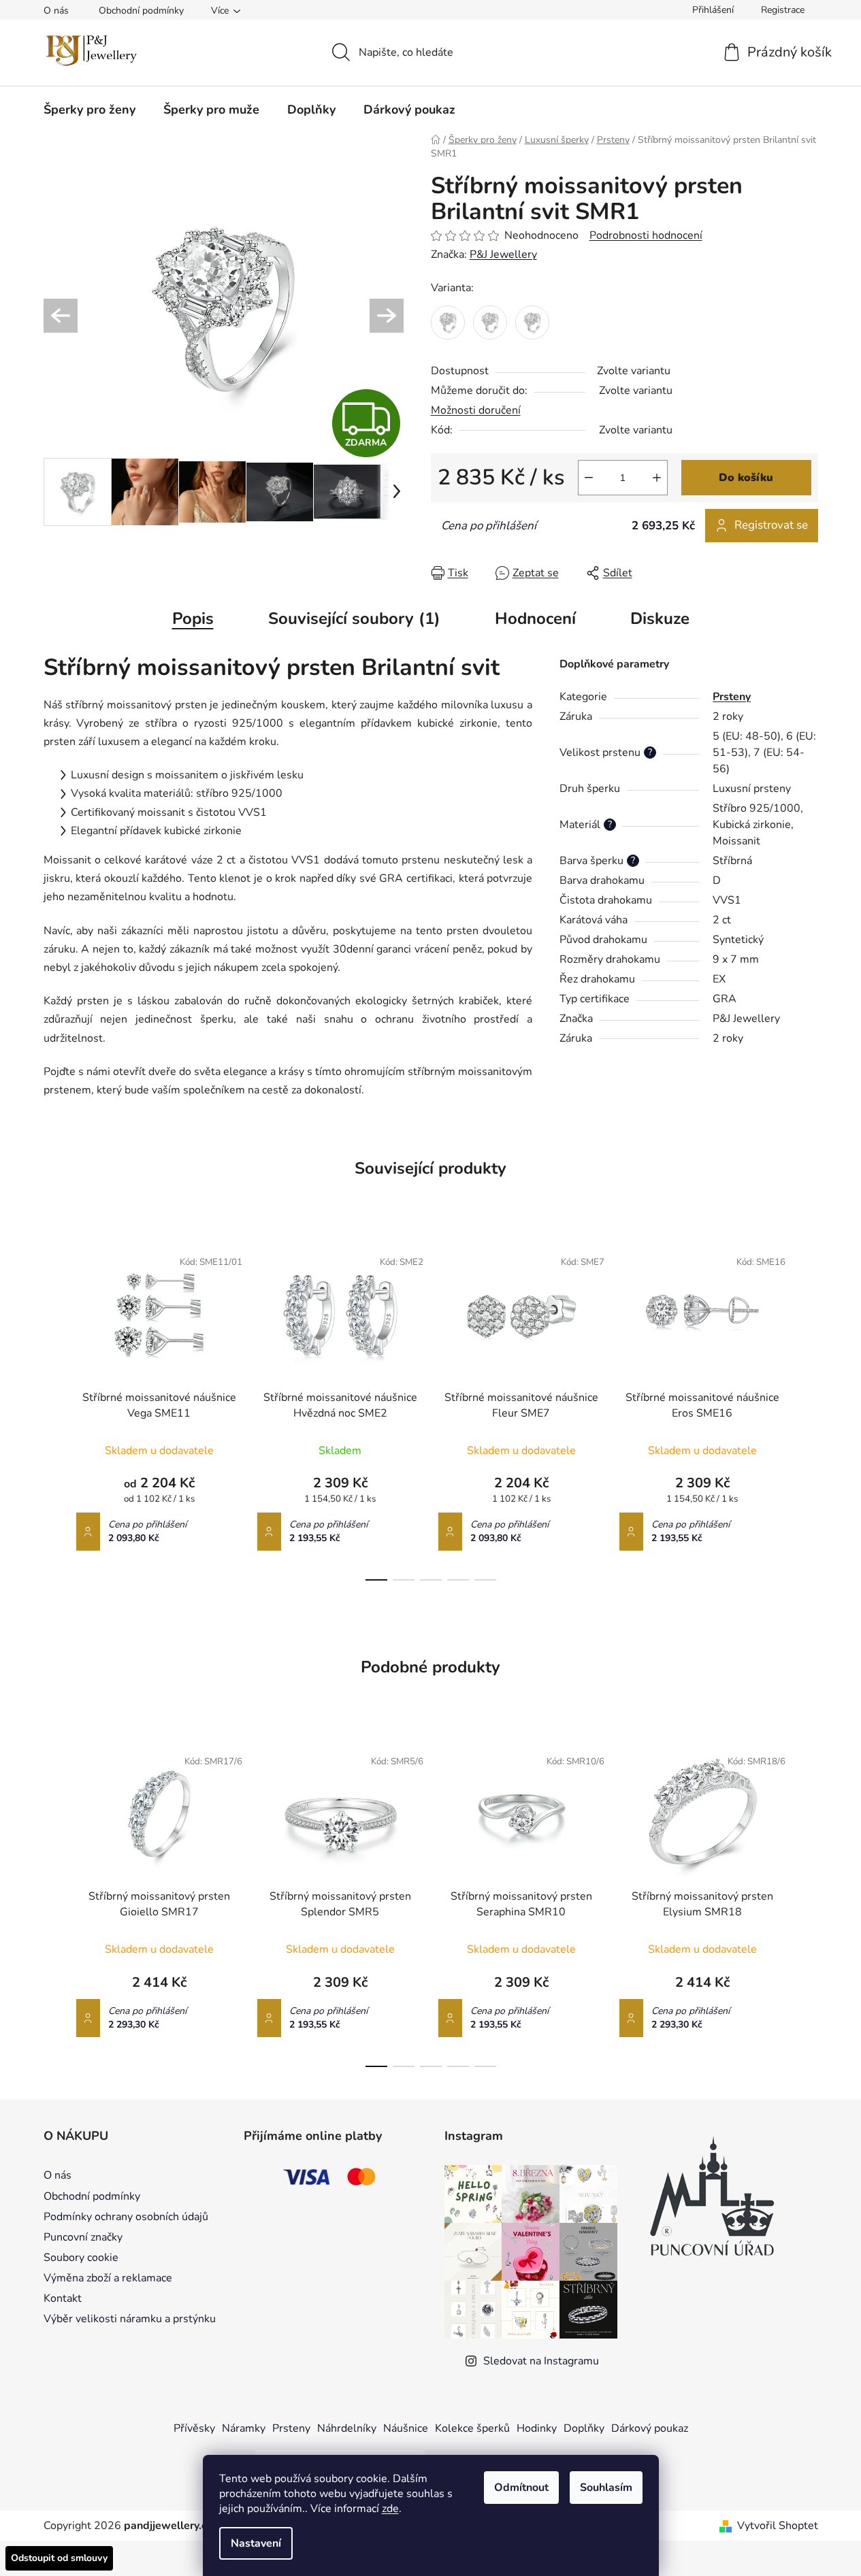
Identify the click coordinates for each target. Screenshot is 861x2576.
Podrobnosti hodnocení (646, 235)
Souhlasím (606, 2488)
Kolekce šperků (472, 2428)
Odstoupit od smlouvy (59, 2558)
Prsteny (732, 697)
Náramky (244, 2428)
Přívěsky (194, 2428)
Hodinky (537, 2428)
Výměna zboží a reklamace (108, 2278)
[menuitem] (90, 110)
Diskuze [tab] (660, 618)
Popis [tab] (193, 618)
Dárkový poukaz (650, 2428)
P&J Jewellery (503, 254)
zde (390, 2509)
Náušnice (406, 2428)
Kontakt (63, 2298)
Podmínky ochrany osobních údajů (126, 2217)
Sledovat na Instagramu (541, 2361)
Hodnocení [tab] (535, 618)
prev (54, 1410)
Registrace (783, 10)
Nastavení (256, 2543)
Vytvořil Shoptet (778, 2526)
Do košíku (746, 478)
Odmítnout (521, 2488)
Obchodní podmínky (141, 11)
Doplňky (584, 2428)
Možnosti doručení (476, 410)
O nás (56, 11)
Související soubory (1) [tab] (354, 618)
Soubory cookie (81, 2258)
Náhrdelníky (347, 2428)
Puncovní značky (83, 2237)
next (807, 1410)
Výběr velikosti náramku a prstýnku (130, 2319)
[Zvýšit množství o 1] (657, 478)
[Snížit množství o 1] (589, 478)
